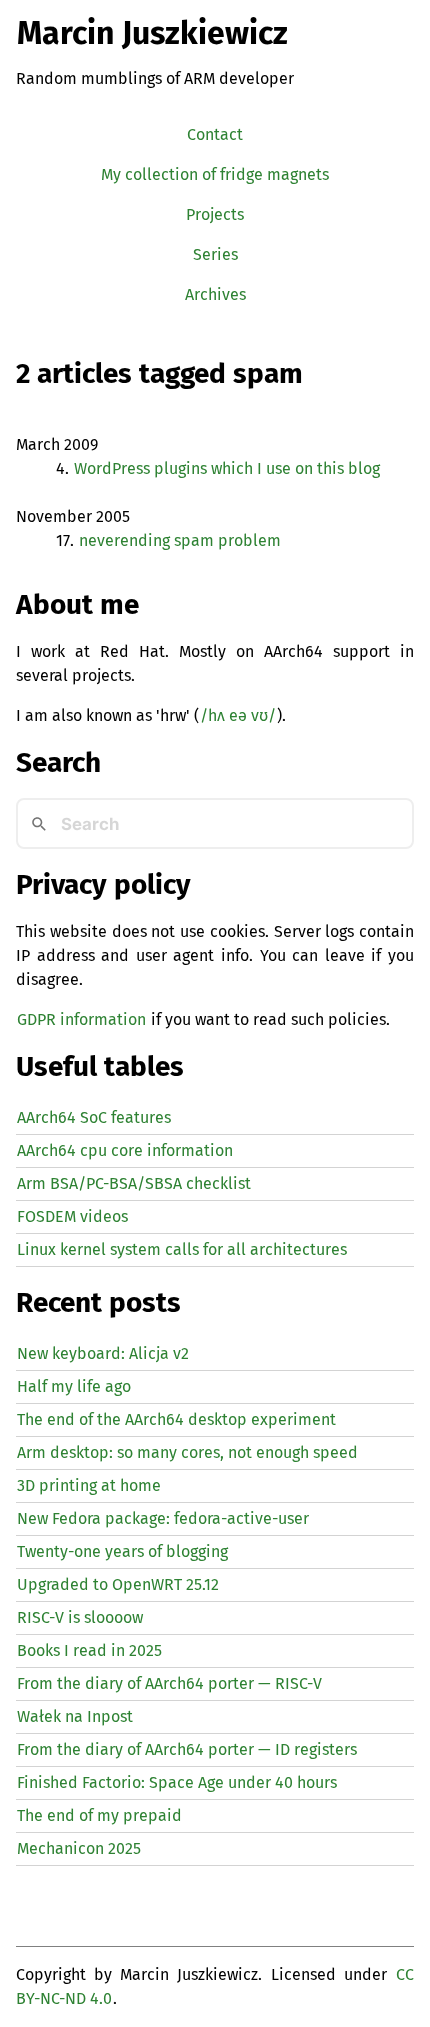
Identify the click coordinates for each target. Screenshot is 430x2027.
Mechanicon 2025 (79, 1848)
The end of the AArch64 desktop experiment (176, 1419)
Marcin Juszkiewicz (152, 33)
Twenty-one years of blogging (122, 1551)
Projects (215, 214)
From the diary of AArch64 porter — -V (169, 1683)
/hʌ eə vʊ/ (238, 715)
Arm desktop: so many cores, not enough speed (187, 1452)
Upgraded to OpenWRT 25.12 (118, 1584)
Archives (215, 294)
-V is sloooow (80, 1617)
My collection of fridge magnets (215, 174)
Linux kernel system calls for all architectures (182, 1249)
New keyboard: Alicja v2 (103, 1353)
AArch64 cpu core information (125, 1150)
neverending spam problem (180, 540)
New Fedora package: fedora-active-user (163, 1518)
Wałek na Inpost (75, 1716)
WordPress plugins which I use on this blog (227, 468)
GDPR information (81, 1019)
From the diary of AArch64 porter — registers (187, 1749)
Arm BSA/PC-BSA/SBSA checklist (134, 1183)
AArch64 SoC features (94, 1117)
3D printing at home (89, 1485)
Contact (215, 134)
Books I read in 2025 (89, 1650)
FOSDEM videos (72, 1216)
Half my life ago (74, 1386)
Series (215, 254)
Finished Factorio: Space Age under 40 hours (177, 1782)
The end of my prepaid (99, 1815)
